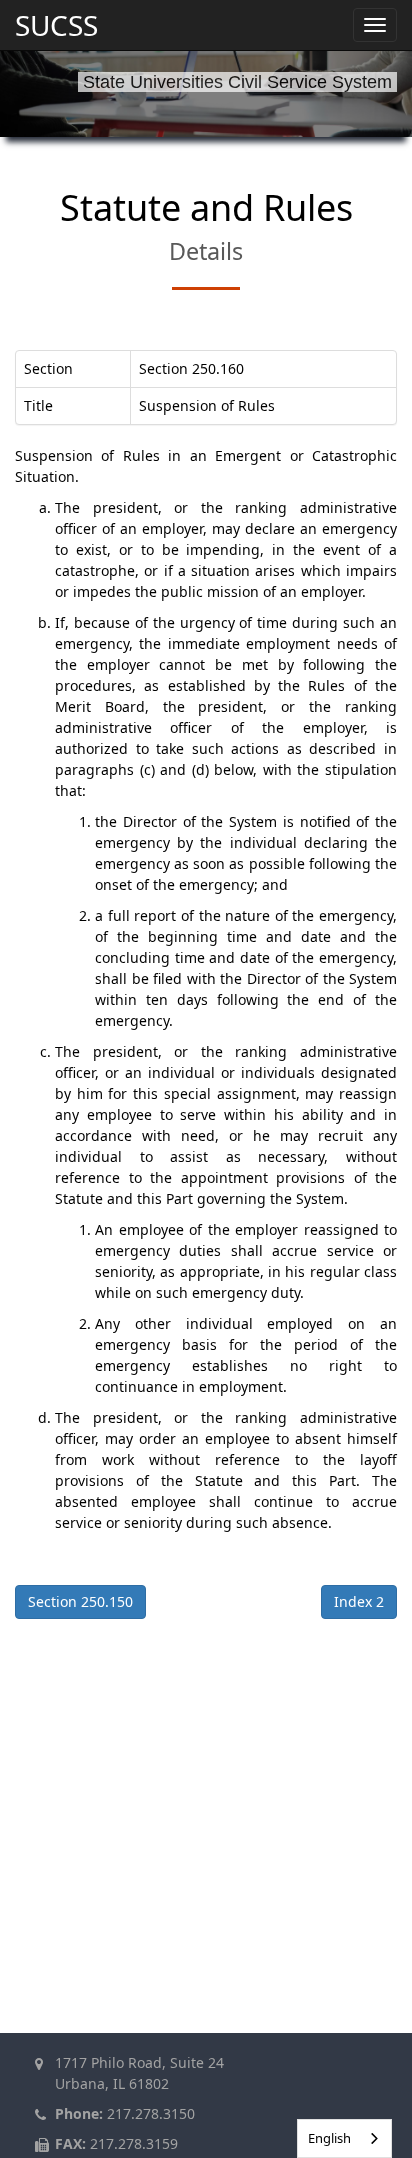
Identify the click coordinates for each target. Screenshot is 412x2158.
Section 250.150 (80, 1601)
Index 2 (359, 1601)
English (329, 2138)
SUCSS (56, 25)
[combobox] (344, 2138)
